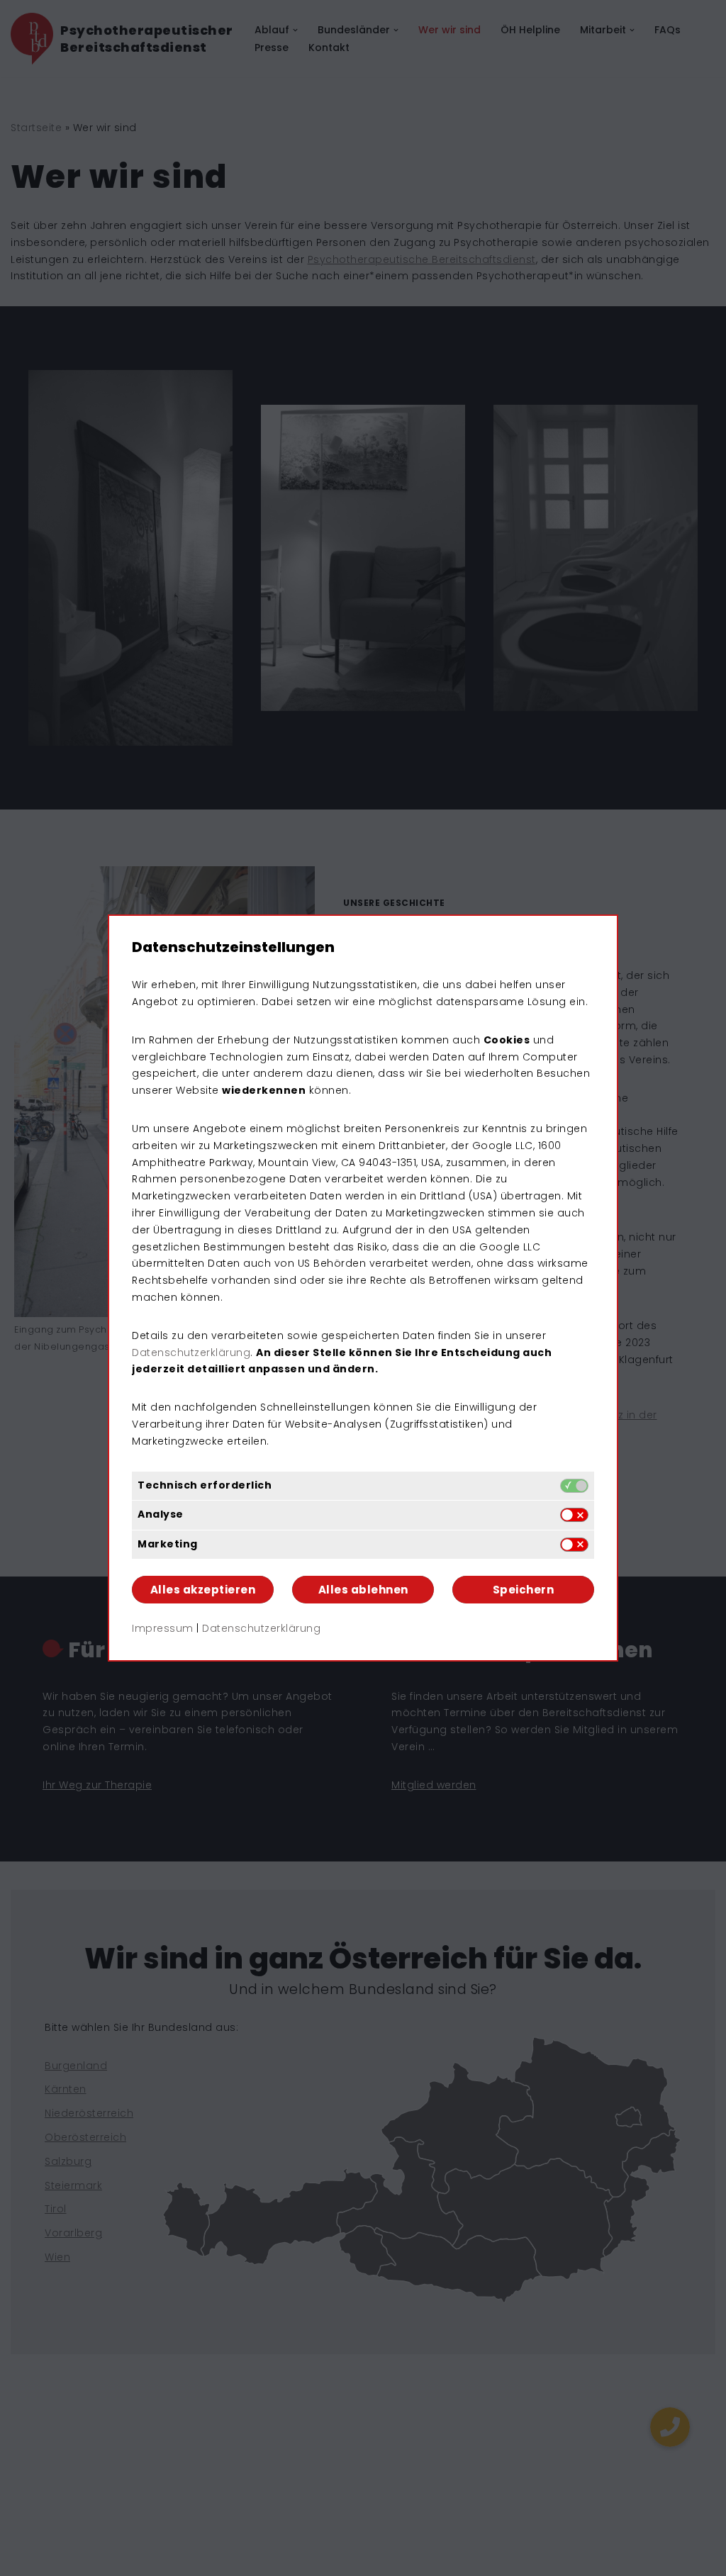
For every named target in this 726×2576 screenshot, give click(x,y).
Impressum (163, 1628)
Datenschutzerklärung (191, 1353)
